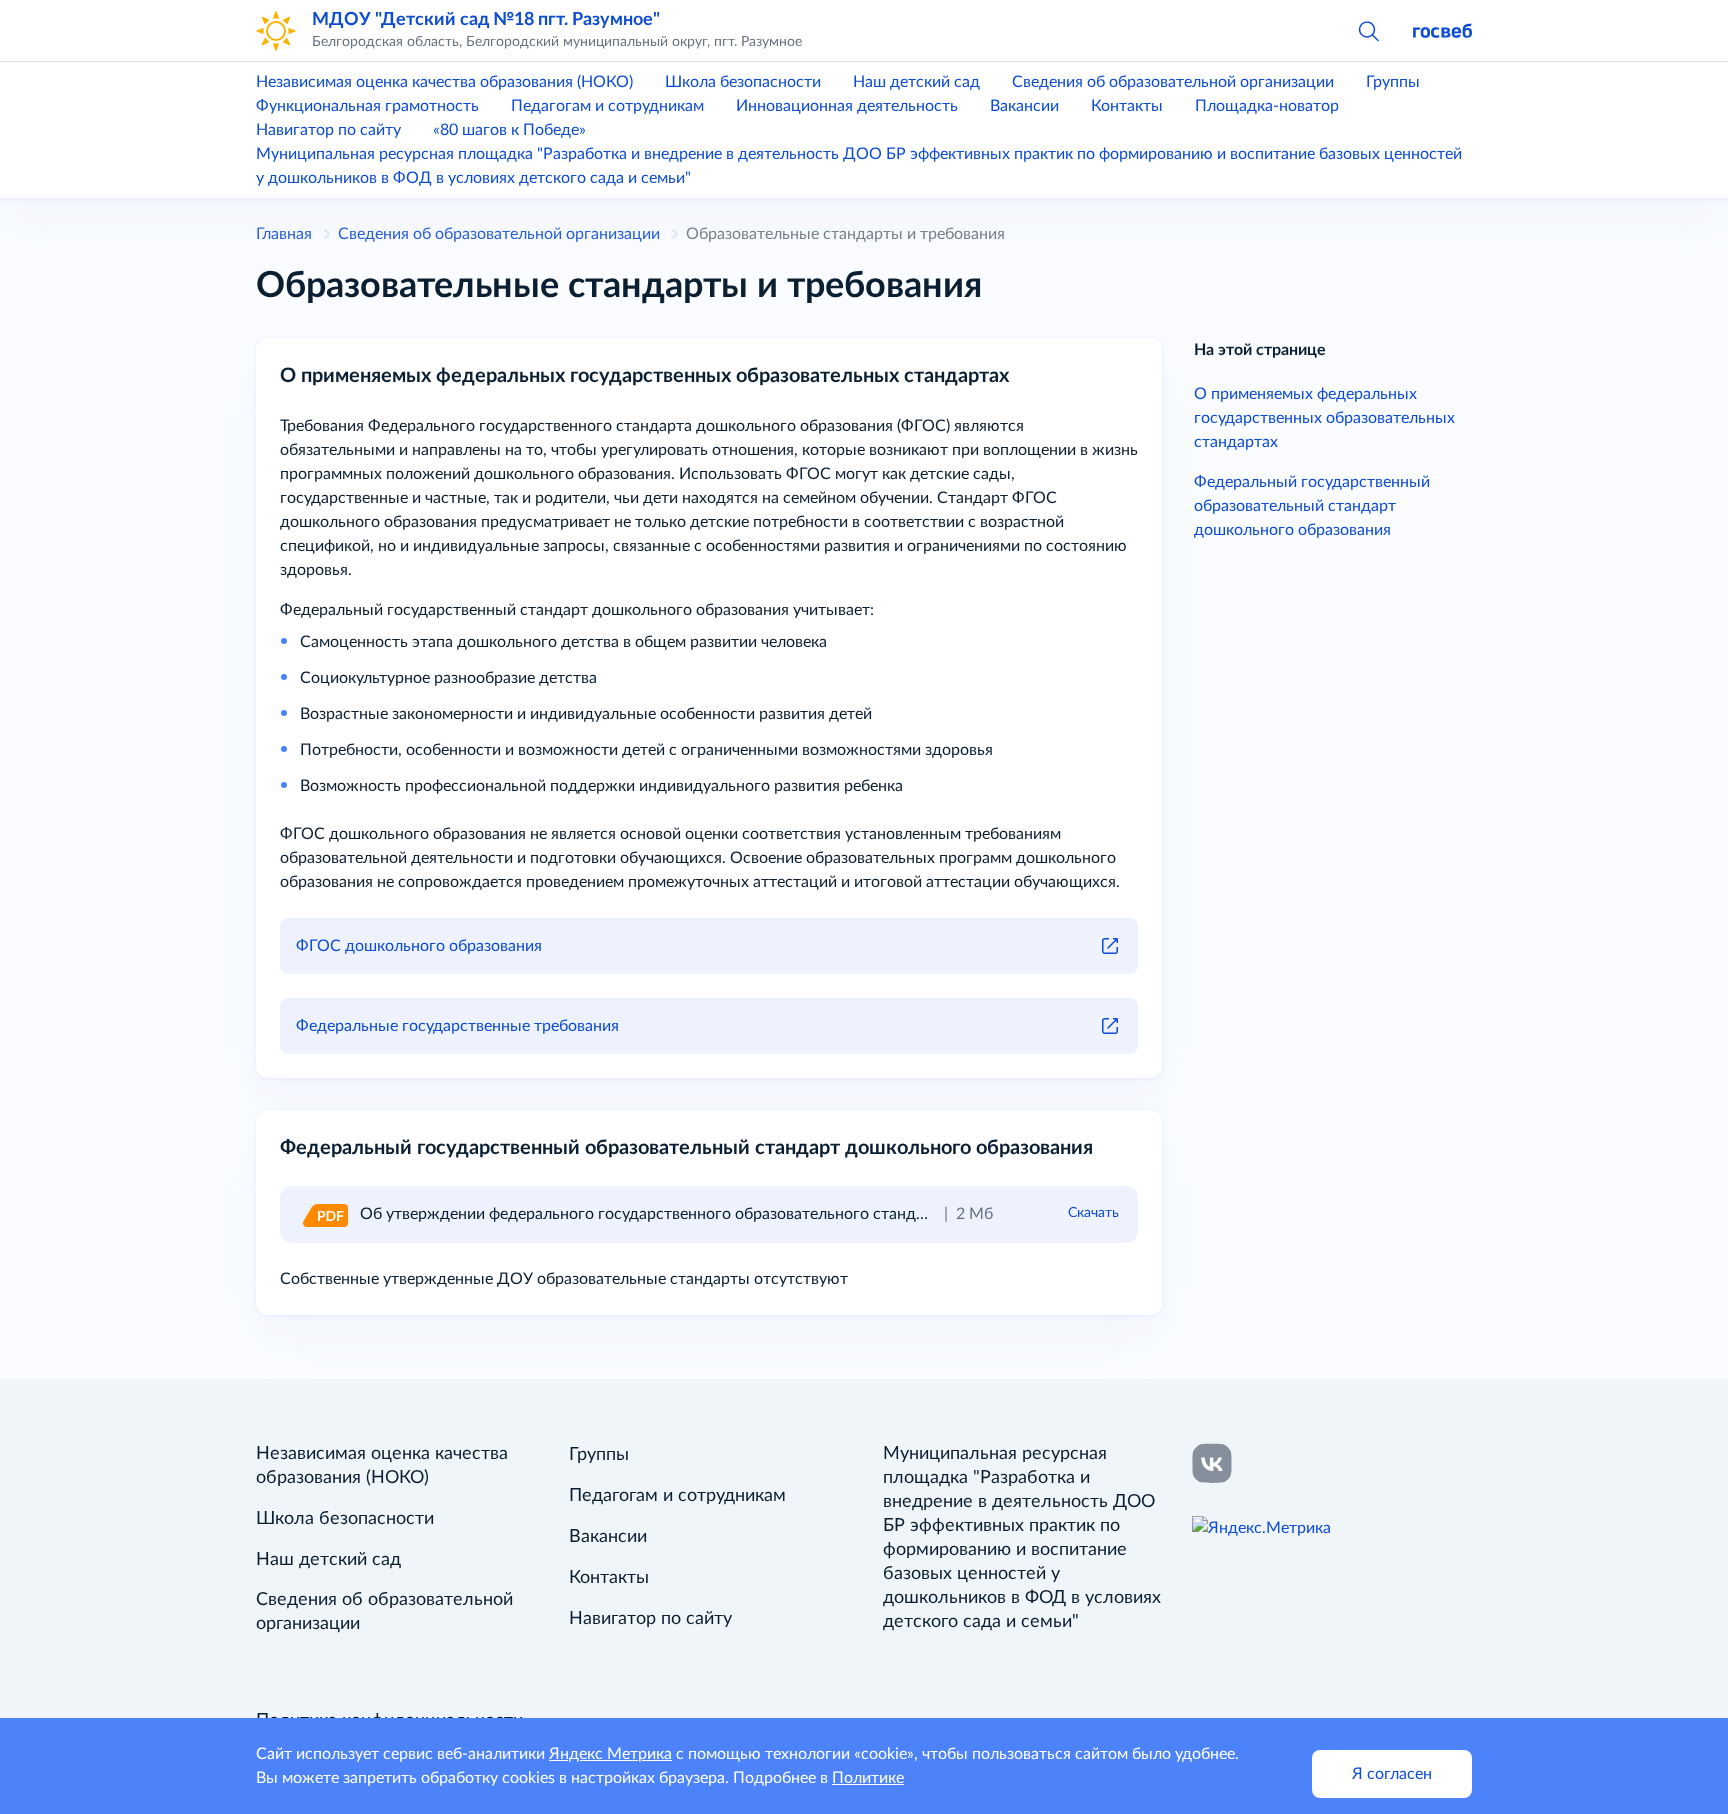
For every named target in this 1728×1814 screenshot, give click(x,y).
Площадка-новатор (1267, 106)
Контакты (1127, 106)
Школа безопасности (743, 82)
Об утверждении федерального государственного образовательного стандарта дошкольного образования (755, 1214)
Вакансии (1024, 106)
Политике (868, 1778)
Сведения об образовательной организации (1173, 82)
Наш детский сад (916, 82)
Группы (1393, 82)
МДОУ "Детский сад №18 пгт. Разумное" (486, 19)
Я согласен (1392, 1774)
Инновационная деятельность (847, 106)
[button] (1368, 30)
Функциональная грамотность (367, 106)
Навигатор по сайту (328, 130)
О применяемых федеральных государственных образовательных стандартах (1324, 418)
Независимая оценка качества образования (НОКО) (444, 82)
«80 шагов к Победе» (509, 130)
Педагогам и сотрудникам (607, 106)
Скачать (1093, 1213)
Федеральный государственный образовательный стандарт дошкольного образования (1312, 506)
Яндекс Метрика (610, 1754)
